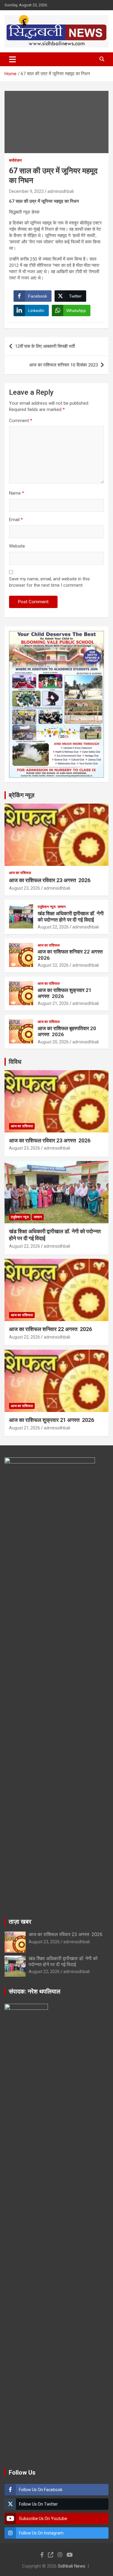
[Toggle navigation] (13, 59)
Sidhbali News (72, 2566)
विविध (15, 1062)
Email (16, 520)
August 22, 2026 (53, 927)
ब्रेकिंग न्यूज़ (22, 795)
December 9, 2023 (26, 191)
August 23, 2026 (25, 888)
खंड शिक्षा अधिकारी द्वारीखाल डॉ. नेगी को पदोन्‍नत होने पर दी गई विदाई (71, 916)
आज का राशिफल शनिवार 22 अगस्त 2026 (50, 1329)
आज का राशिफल (20, 873)
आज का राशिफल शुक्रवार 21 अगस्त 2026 (52, 1420)
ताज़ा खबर (20, 1922)
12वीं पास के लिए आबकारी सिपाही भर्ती (45, 346)
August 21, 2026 (53, 1003)
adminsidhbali (61, 191)
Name (17, 493)
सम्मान (62, 907)
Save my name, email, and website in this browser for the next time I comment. (49, 582)
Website (17, 546)
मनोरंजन (15, 160)
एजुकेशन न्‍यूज (47, 907)
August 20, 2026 (53, 1042)
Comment (21, 421)
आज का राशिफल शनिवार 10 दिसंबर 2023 (64, 365)
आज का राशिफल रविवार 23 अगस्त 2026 (50, 880)
